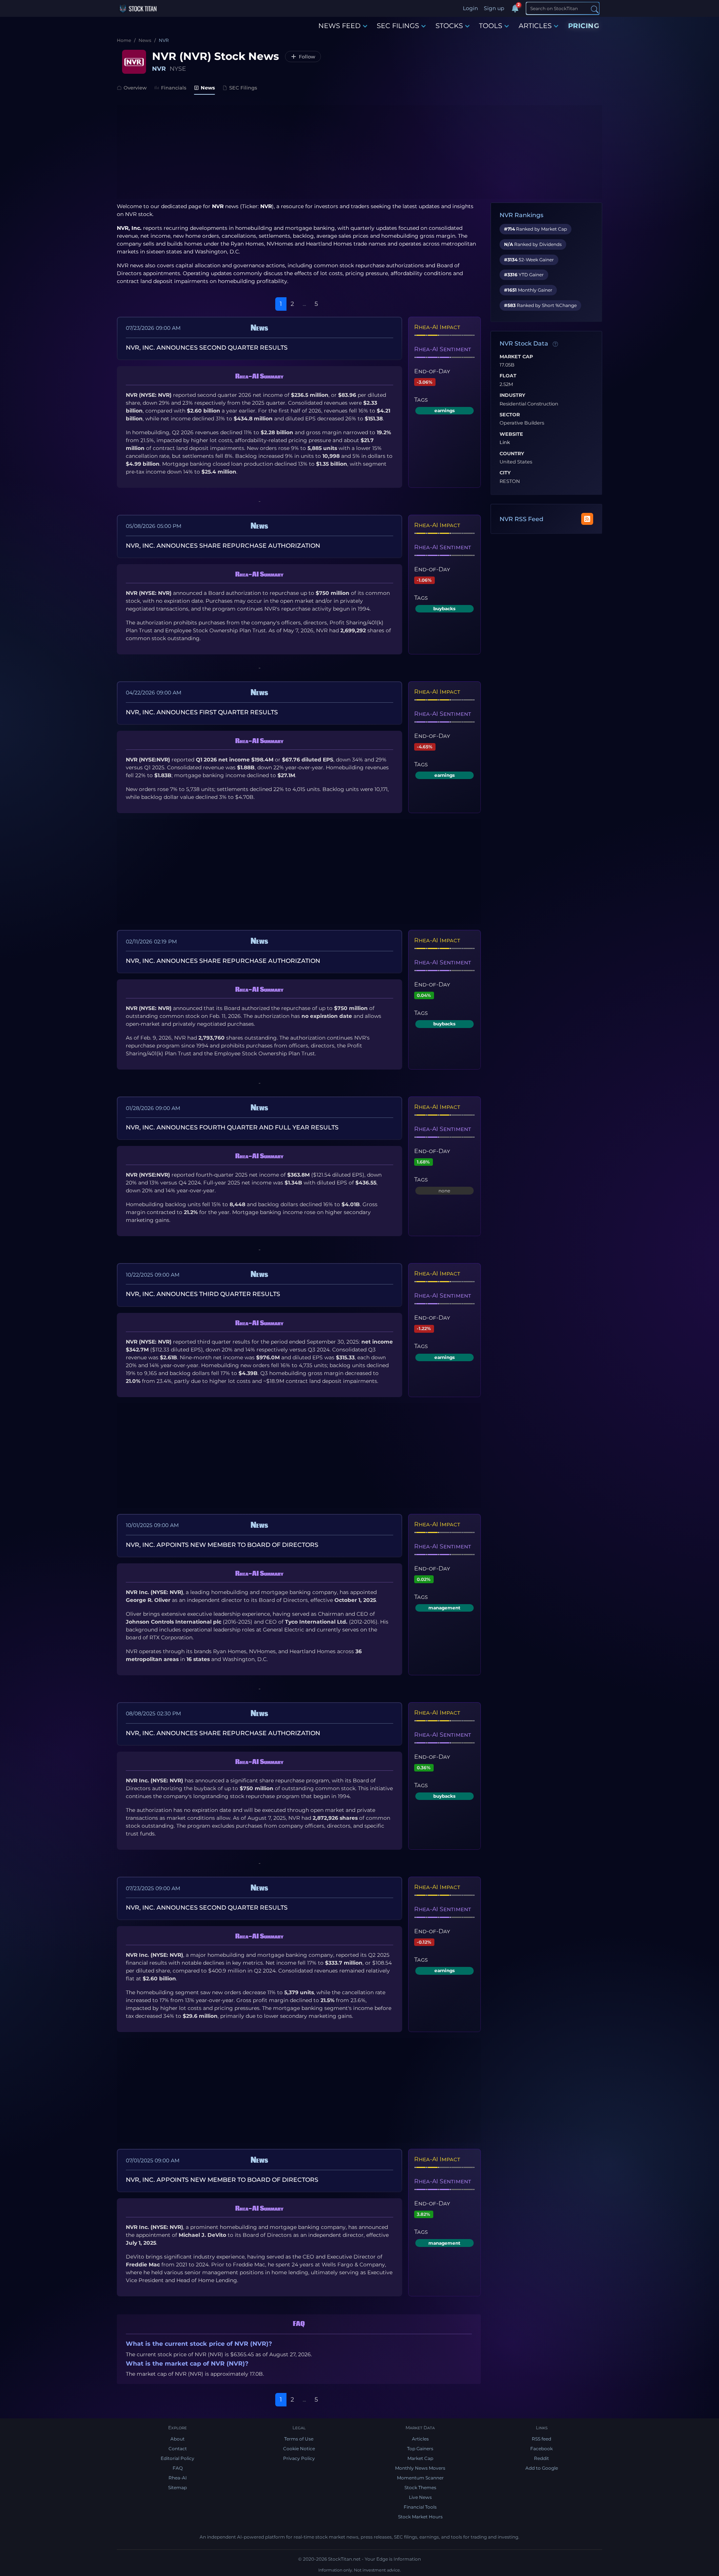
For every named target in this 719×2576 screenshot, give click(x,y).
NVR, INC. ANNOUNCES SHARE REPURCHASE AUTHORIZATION (223, 546)
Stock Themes (420, 2487)
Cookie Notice (299, 2449)
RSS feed (541, 2439)
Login (470, 8)
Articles (420, 2439)
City (505, 473)
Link (505, 442)
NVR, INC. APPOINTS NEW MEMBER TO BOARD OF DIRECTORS (222, 1545)
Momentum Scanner (420, 2478)
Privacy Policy (299, 2458)
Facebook (541, 2449)
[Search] (595, 9)
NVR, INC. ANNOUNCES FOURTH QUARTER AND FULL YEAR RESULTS (232, 1127)
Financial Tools (420, 2507)
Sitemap (178, 2487)
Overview (135, 88)
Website (511, 434)
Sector (510, 415)
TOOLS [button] (491, 26)
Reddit (541, 2458)
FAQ (178, 2468)
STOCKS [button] (449, 26)
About (178, 2439)
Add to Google (542, 2468)
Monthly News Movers (420, 2468)
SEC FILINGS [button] (398, 26)
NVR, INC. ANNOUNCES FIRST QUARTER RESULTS (202, 712)
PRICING (584, 26)
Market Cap (516, 357)
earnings (445, 410)
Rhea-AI (178, 2478)
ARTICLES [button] (535, 26)
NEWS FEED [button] (339, 26)
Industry (512, 395)
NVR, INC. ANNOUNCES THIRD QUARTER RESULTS (203, 1294)
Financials (174, 88)
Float (508, 376)
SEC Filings (243, 88)
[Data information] (555, 344)
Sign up (494, 8)
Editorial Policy (178, 2458)
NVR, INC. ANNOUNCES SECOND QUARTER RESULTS (207, 348)
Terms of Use (299, 2439)
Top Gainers (420, 2449)
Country (512, 454)
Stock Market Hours (420, 2517)
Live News (420, 2497)
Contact (178, 2449)
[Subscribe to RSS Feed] (587, 519)
